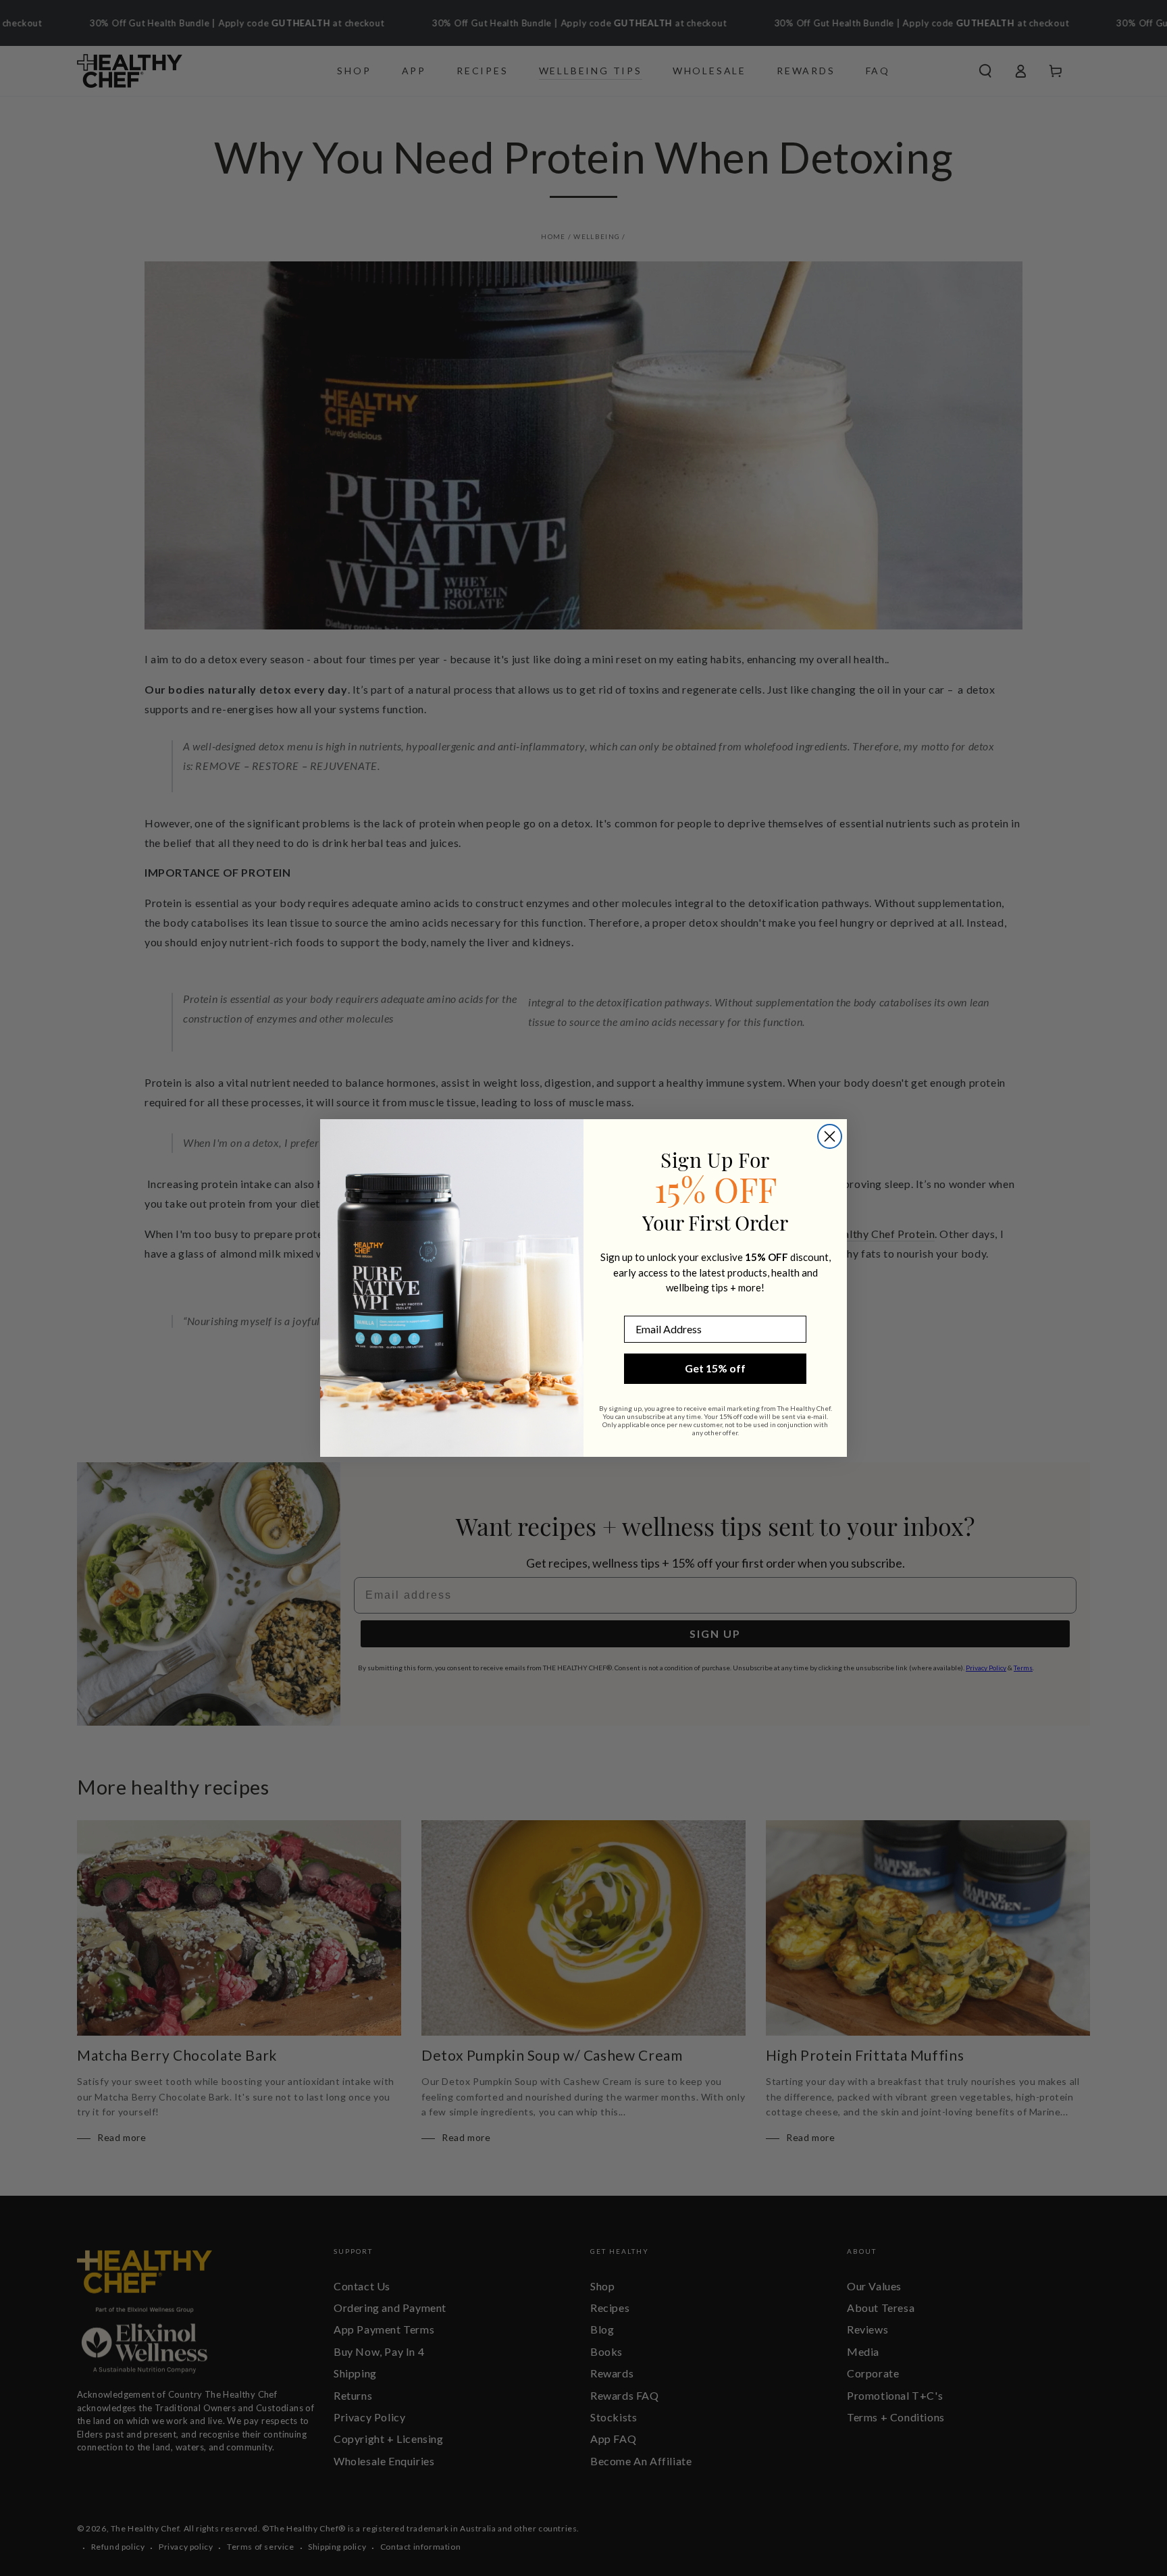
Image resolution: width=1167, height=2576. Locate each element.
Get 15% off (715, 1368)
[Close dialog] (830, 1136)
